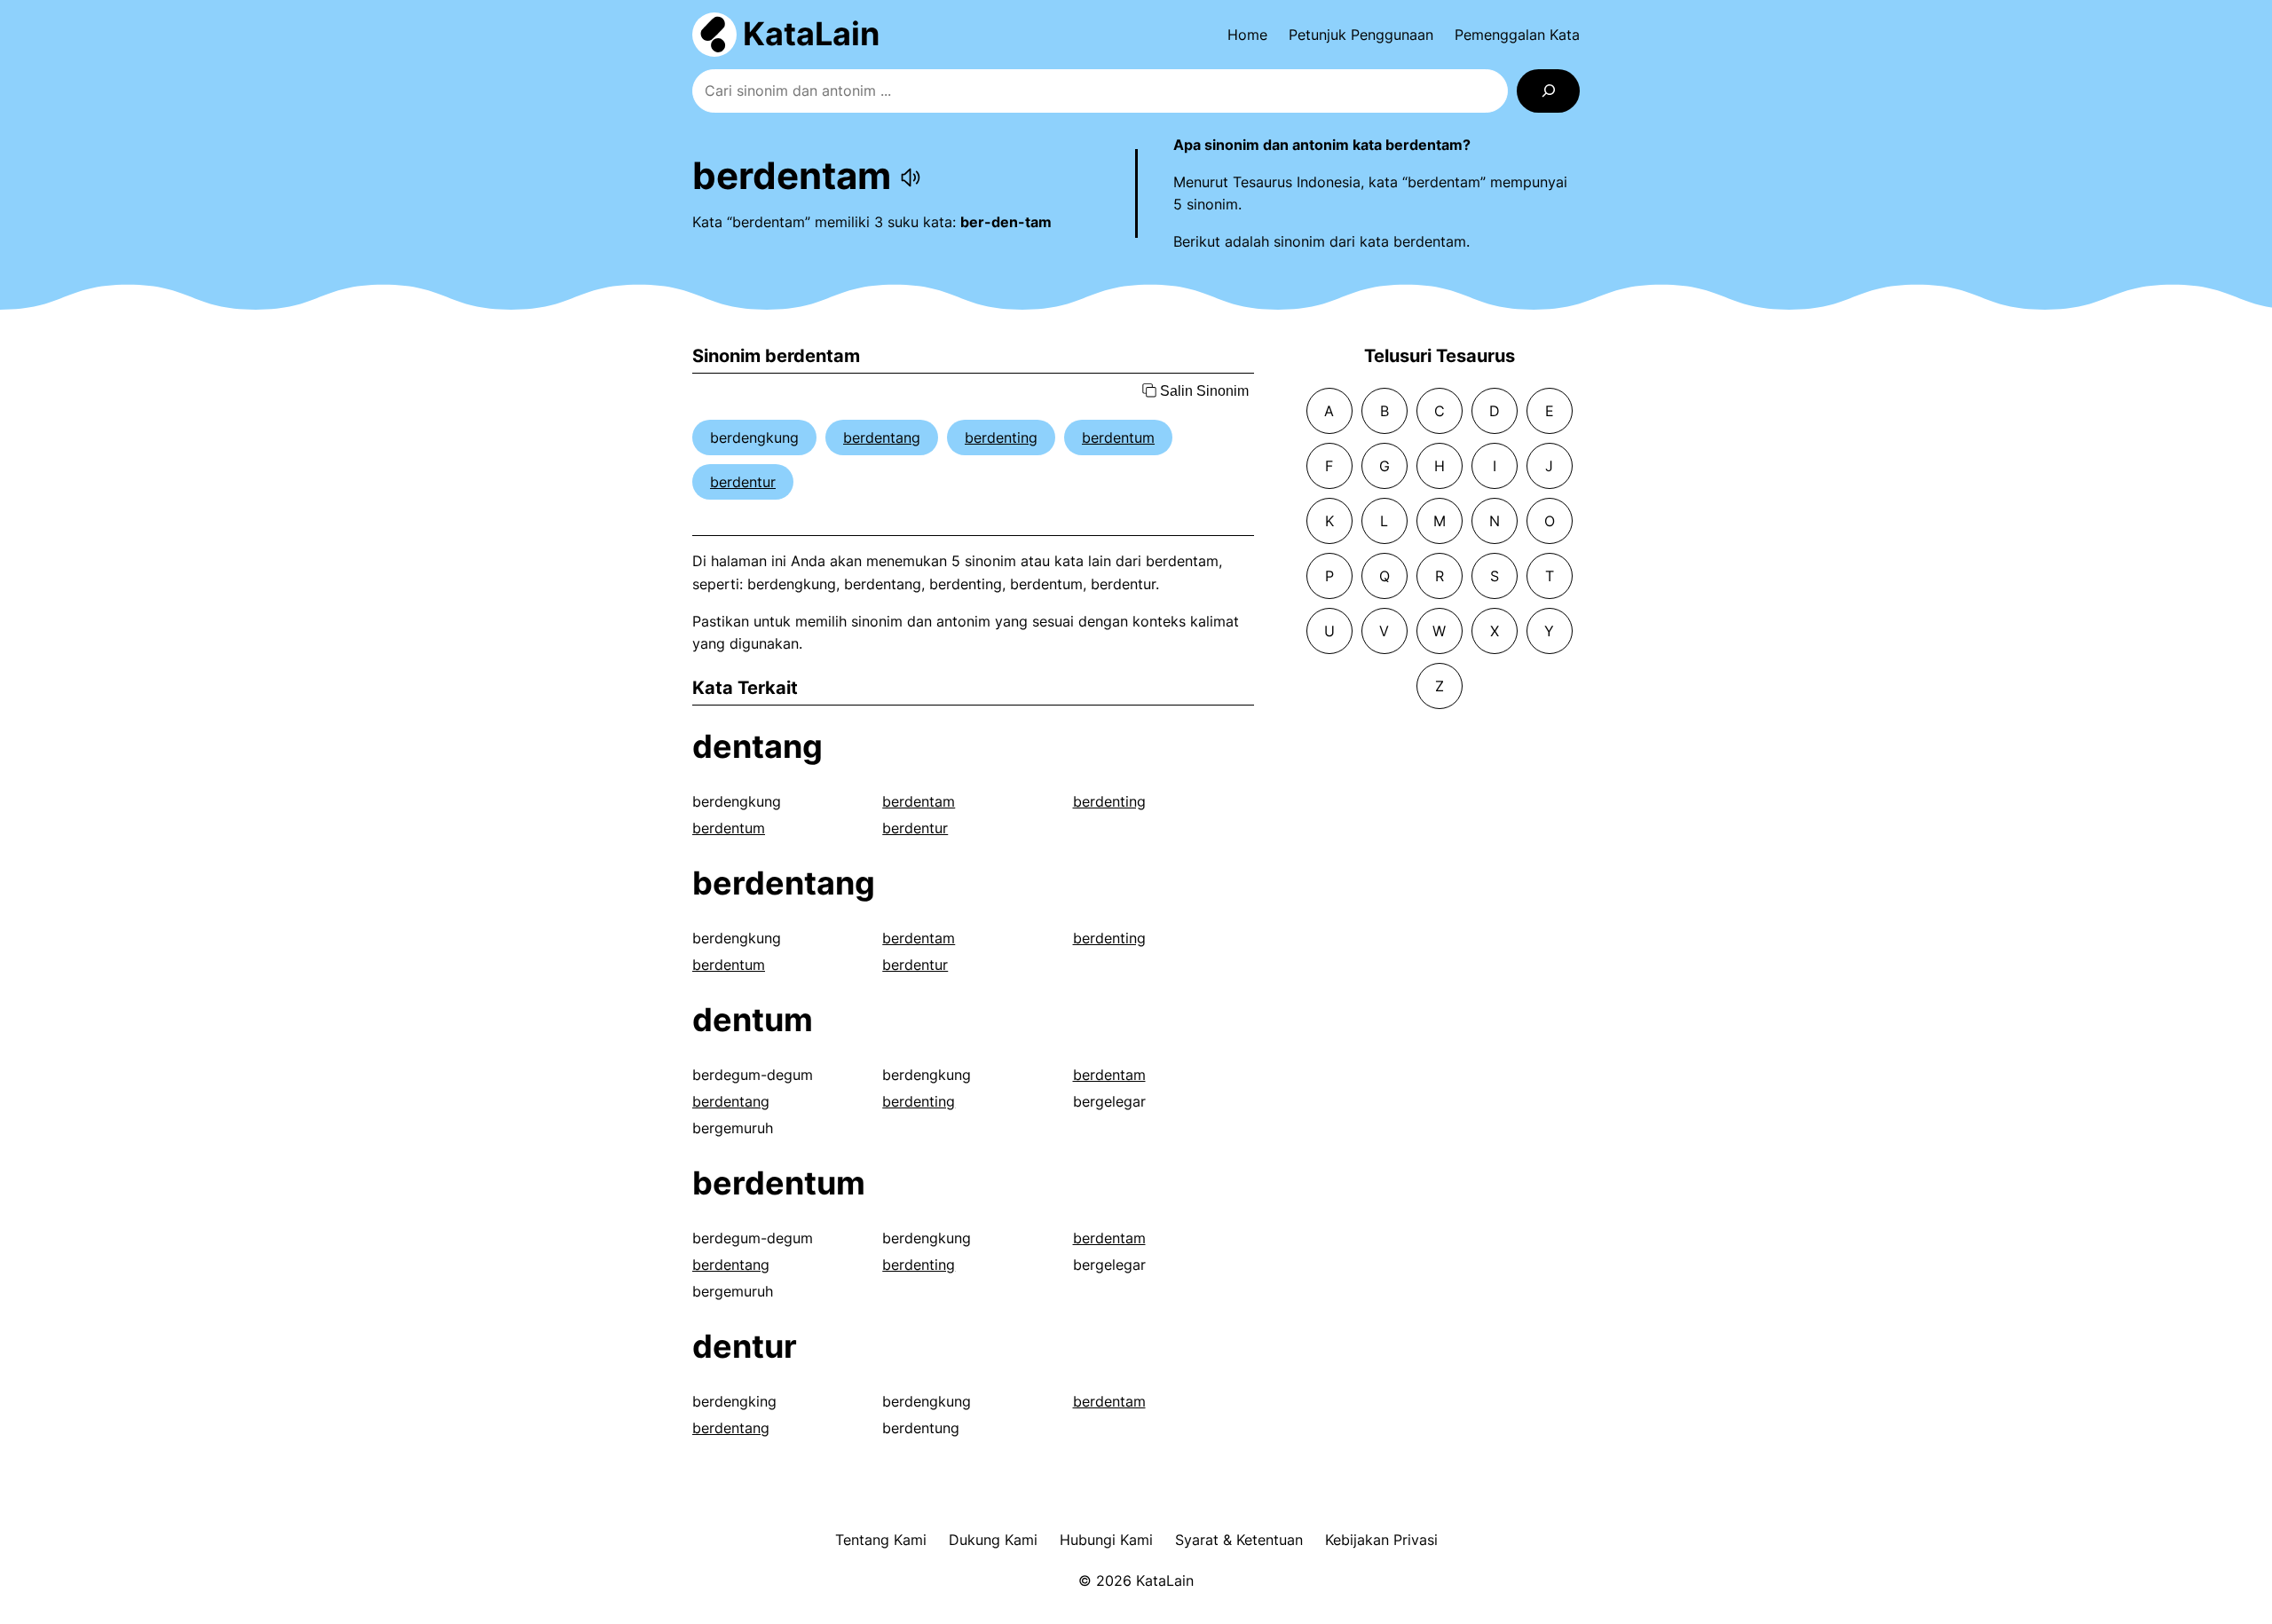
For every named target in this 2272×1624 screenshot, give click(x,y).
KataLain (811, 34)
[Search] (1548, 91)
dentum (753, 1020)
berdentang (882, 438)
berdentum (1118, 438)
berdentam (919, 801)
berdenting (1001, 438)
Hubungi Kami (1106, 1540)
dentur (745, 1346)
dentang (757, 746)
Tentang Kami (881, 1540)
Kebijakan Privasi (1381, 1540)
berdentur (743, 482)
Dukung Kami (993, 1540)
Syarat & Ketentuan (1239, 1540)
